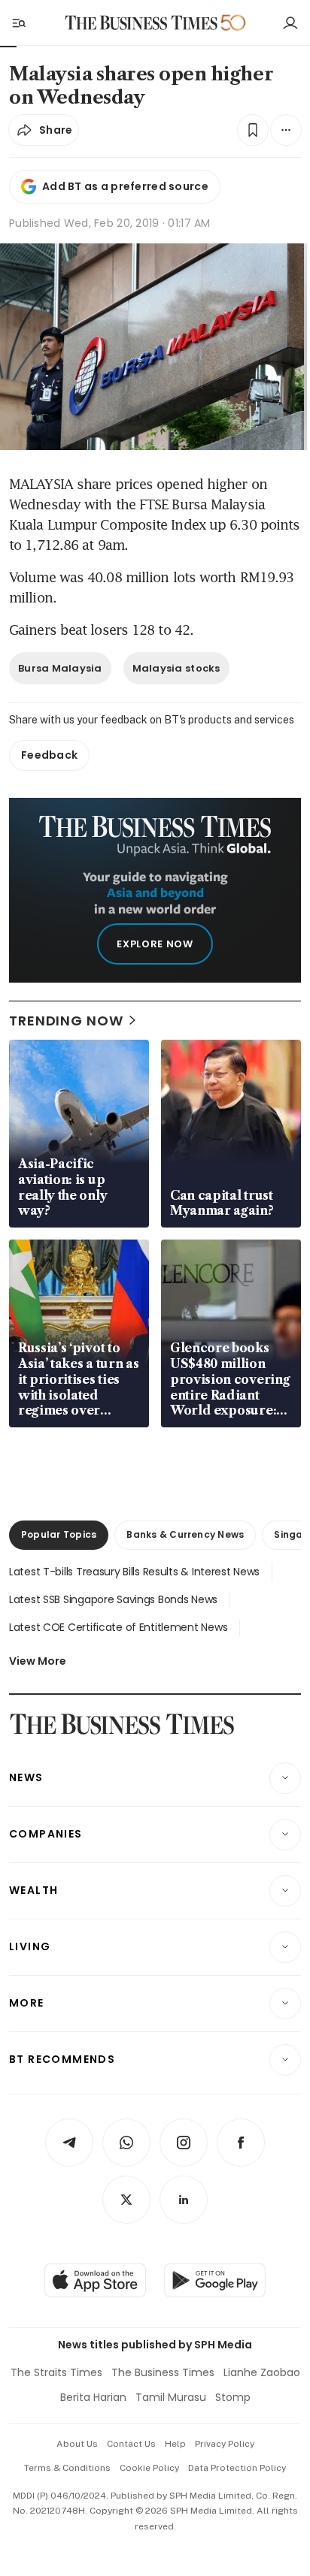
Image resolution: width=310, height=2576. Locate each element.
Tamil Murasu (171, 2397)
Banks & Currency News (185, 1534)
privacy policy (225, 2444)
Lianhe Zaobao (262, 2372)
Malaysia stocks (176, 668)
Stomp (233, 2397)
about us (77, 2444)
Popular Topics (59, 1534)
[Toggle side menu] (18, 23)
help (175, 2444)
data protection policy (237, 2468)
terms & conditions (67, 2468)
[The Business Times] (141, 23)
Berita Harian (93, 2397)
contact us (131, 2444)
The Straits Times (56, 2372)
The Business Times (163, 2372)
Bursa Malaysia (60, 668)
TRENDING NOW (66, 1021)
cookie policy (149, 2468)
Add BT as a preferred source (125, 186)
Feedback (49, 755)
